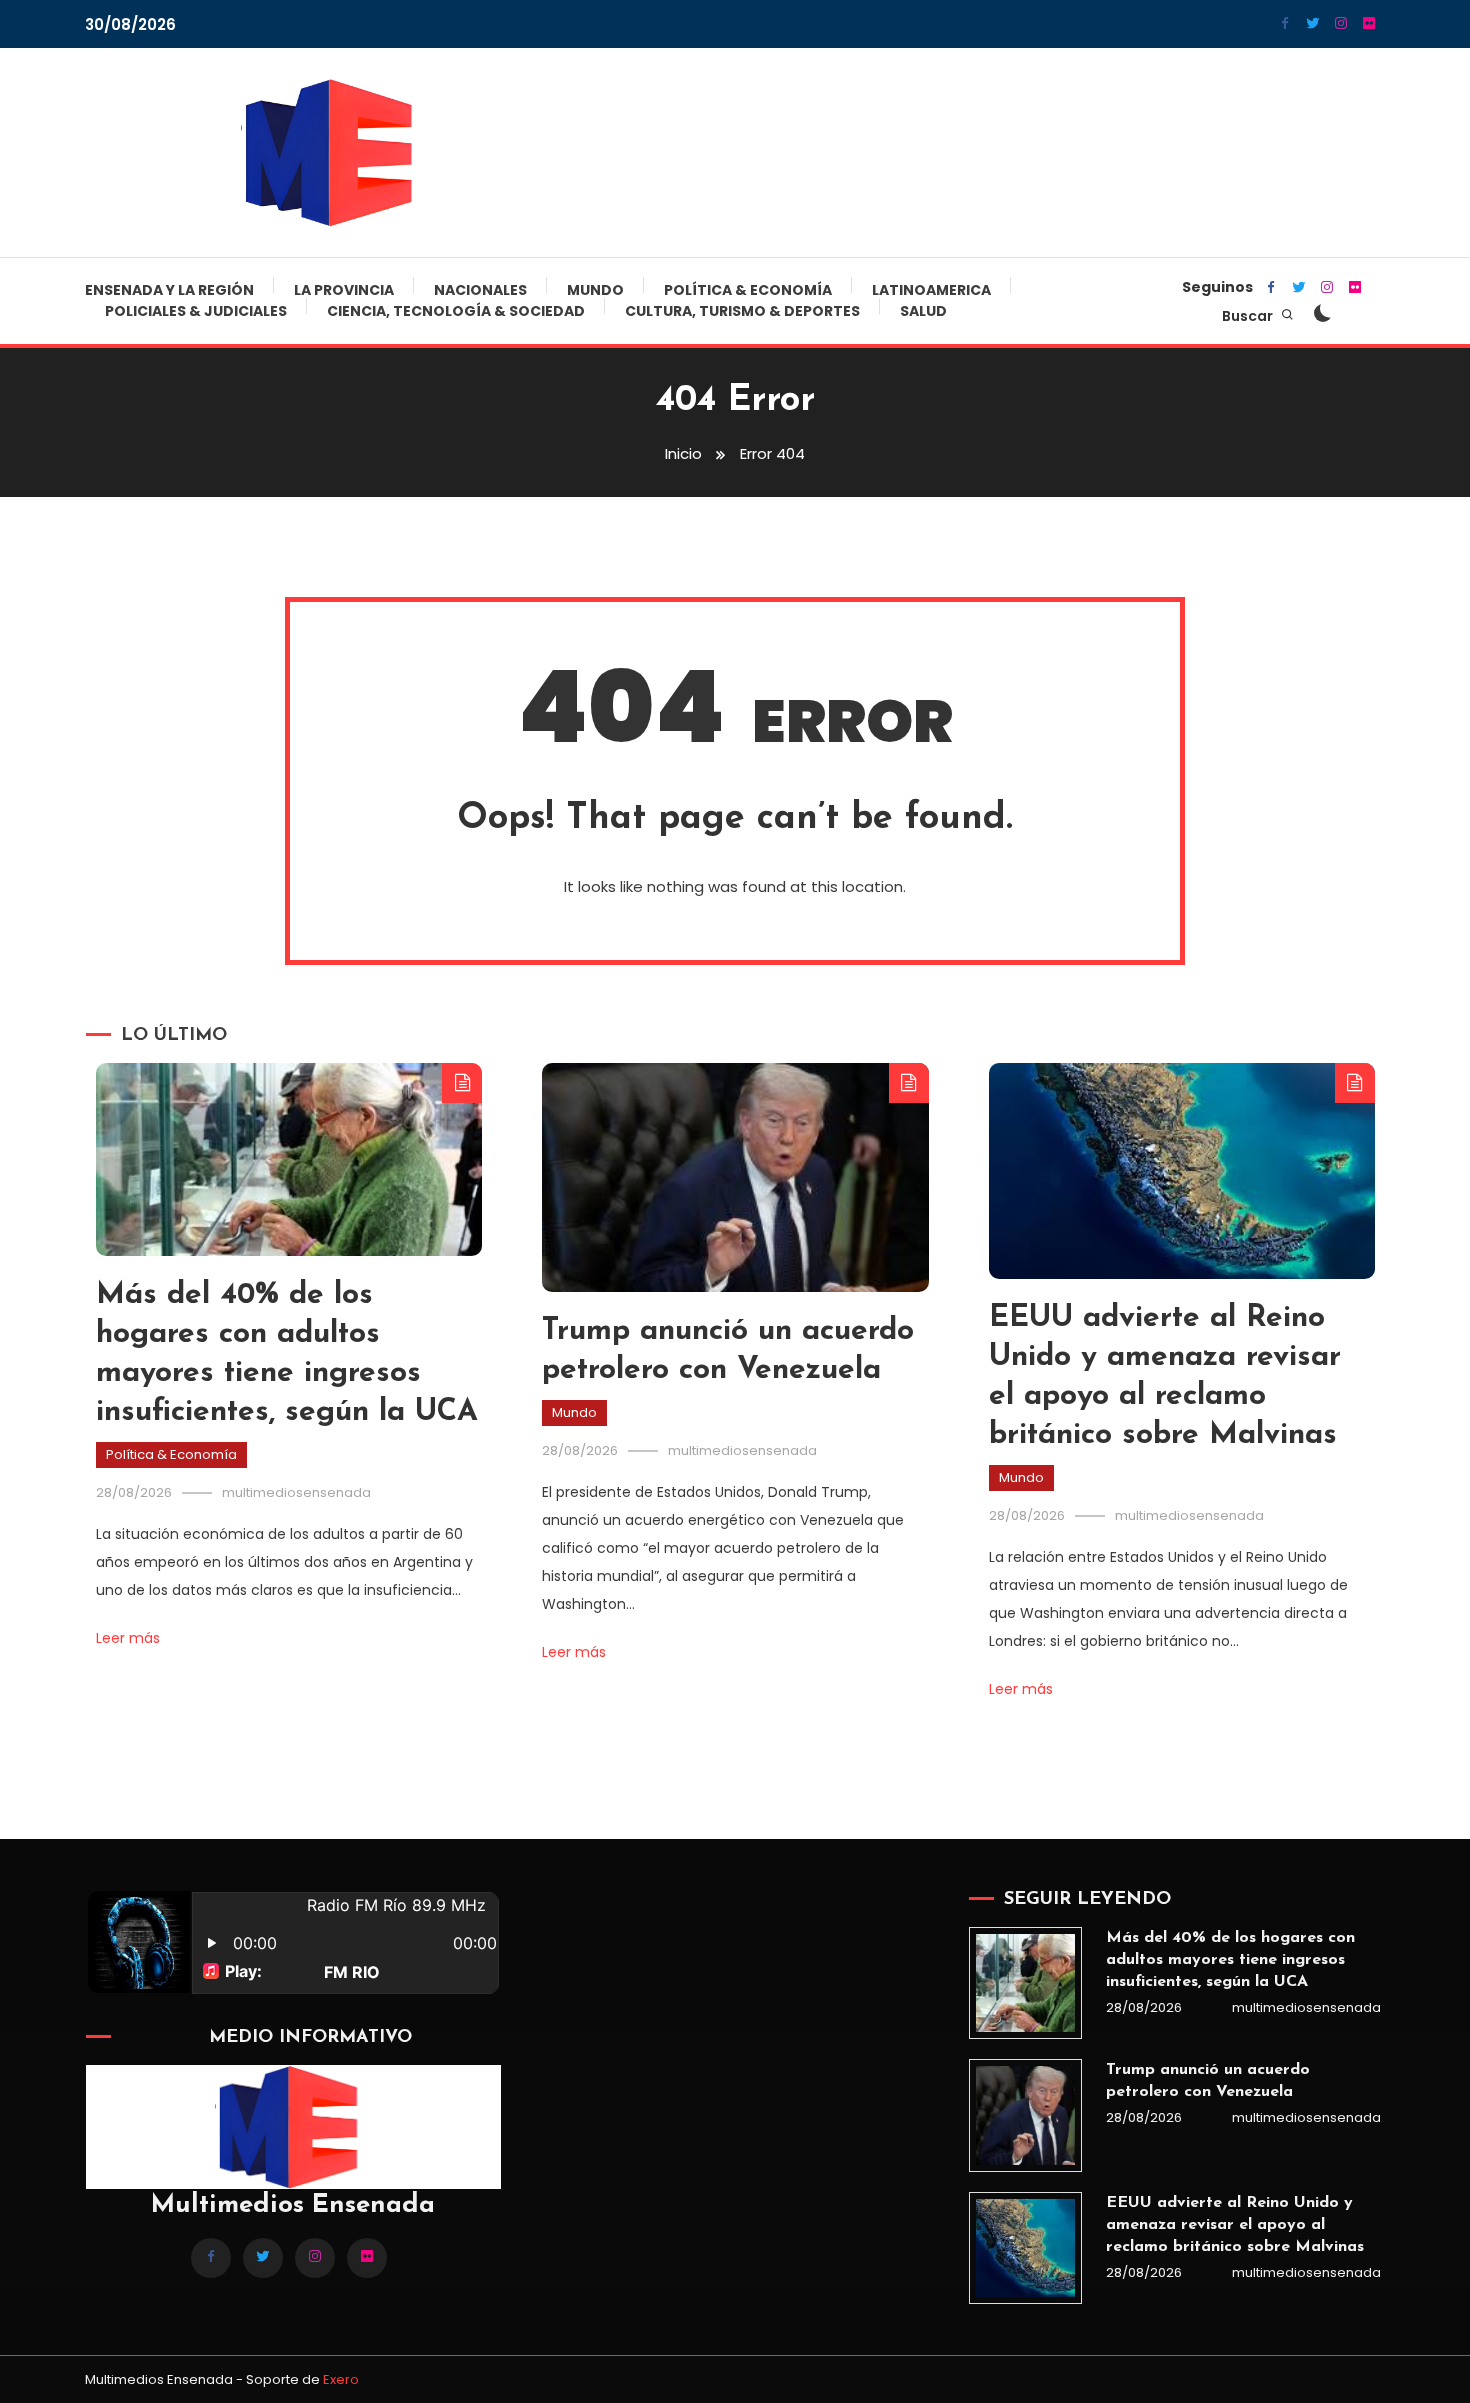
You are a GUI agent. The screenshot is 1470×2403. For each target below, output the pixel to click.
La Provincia (344, 290)
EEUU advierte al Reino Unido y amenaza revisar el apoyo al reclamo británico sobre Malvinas (1235, 2225)
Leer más (128, 1638)
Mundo (595, 290)
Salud (923, 311)
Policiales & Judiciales (196, 311)
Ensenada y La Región (169, 290)
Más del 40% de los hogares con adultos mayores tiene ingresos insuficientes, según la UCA (1230, 1960)
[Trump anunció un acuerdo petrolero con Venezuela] (1025, 2115)
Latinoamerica (931, 290)
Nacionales (480, 290)
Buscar (1249, 316)
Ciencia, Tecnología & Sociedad (456, 311)
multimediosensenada (296, 1492)
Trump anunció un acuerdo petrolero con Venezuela (1208, 2081)
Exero (341, 2379)
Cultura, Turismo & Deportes (742, 311)
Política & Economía (748, 290)
